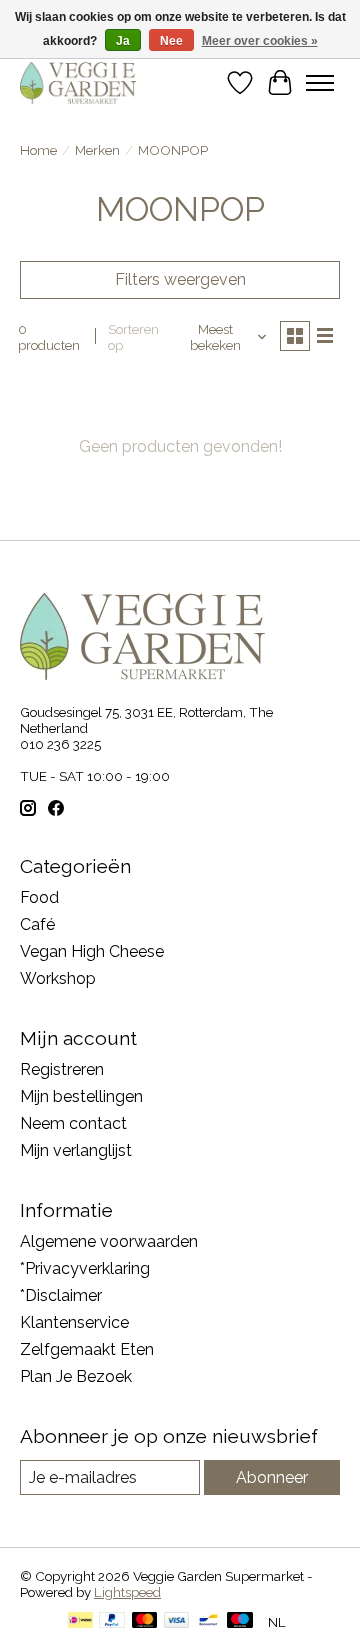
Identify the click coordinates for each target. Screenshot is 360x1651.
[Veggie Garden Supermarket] (78, 82)
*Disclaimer (61, 1295)
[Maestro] (240, 1621)
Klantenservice (74, 1322)
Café (37, 924)
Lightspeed (127, 1592)
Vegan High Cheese (92, 951)
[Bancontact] (208, 1621)
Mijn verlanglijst (76, 1150)
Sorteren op (133, 337)
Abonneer (272, 1477)
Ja (123, 41)
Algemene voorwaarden (109, 1241)
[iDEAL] (80, 1621)
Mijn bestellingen (81, 1096)
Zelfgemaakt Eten (87, 1349)
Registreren (62, 1069)
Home (38, 150)
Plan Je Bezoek (76, 1376)
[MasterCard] (145, 1621)
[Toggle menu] (320, 83)
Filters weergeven (180, 279)
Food (39, 897)
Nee (171, 41)
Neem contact (73, 1123)
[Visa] (177, 1621)
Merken (97, 150)
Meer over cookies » (260, 41)
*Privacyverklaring (85, 1268)
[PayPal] (112, 1621)
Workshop (58, 978)
